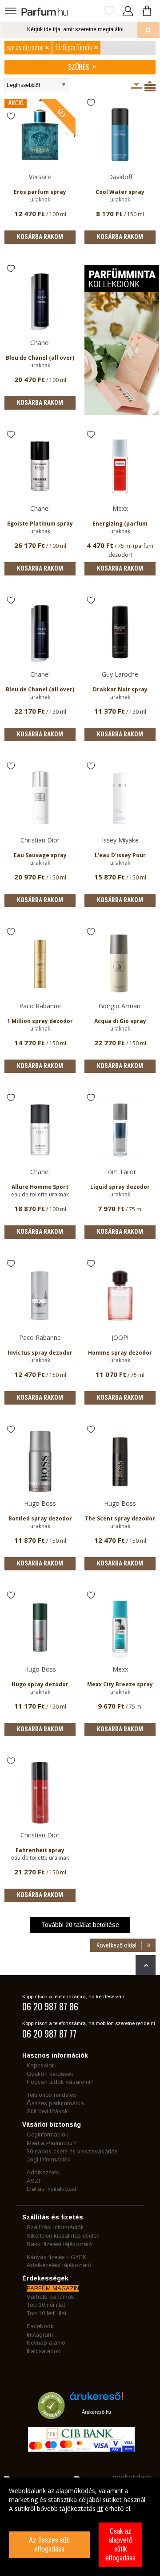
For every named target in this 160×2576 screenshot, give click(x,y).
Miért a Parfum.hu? (51, 2143)
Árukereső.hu (96, 2412)
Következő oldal (116, 1945)
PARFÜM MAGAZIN (53, 2288)
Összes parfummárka (55, 2103)
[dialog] (80, 2527)
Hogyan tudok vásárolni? (60, 2082)
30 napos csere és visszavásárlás (72, 2151)
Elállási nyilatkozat (51, 2189)
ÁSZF (34, 2181)
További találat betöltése (80, 1925)
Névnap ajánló (46, 2343)
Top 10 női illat (46, 2305)
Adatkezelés (43, 2172)
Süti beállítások (47, 2111)
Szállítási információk (55, 2227)
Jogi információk (49, 2159)
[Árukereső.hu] (96, 2399)
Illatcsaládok (44, 2351)
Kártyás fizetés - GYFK (56, 2257)
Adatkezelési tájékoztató (59, 2265)
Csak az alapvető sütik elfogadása (120, 2545)
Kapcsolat (40, 2065)
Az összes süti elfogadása (49, 2545)
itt (100, 2508)
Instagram (40, 2335)
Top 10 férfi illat (46, 2313)
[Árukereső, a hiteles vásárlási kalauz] (51, 2415)
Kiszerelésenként (137, 86)
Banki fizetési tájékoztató (59, 2244)
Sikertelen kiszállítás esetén (63, 2236)
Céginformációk (48, 2134)
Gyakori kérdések (50, 2074)
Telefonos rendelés (51, 2095)
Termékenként (150, 86)
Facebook (40, 2326)
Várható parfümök (50, 2297)
